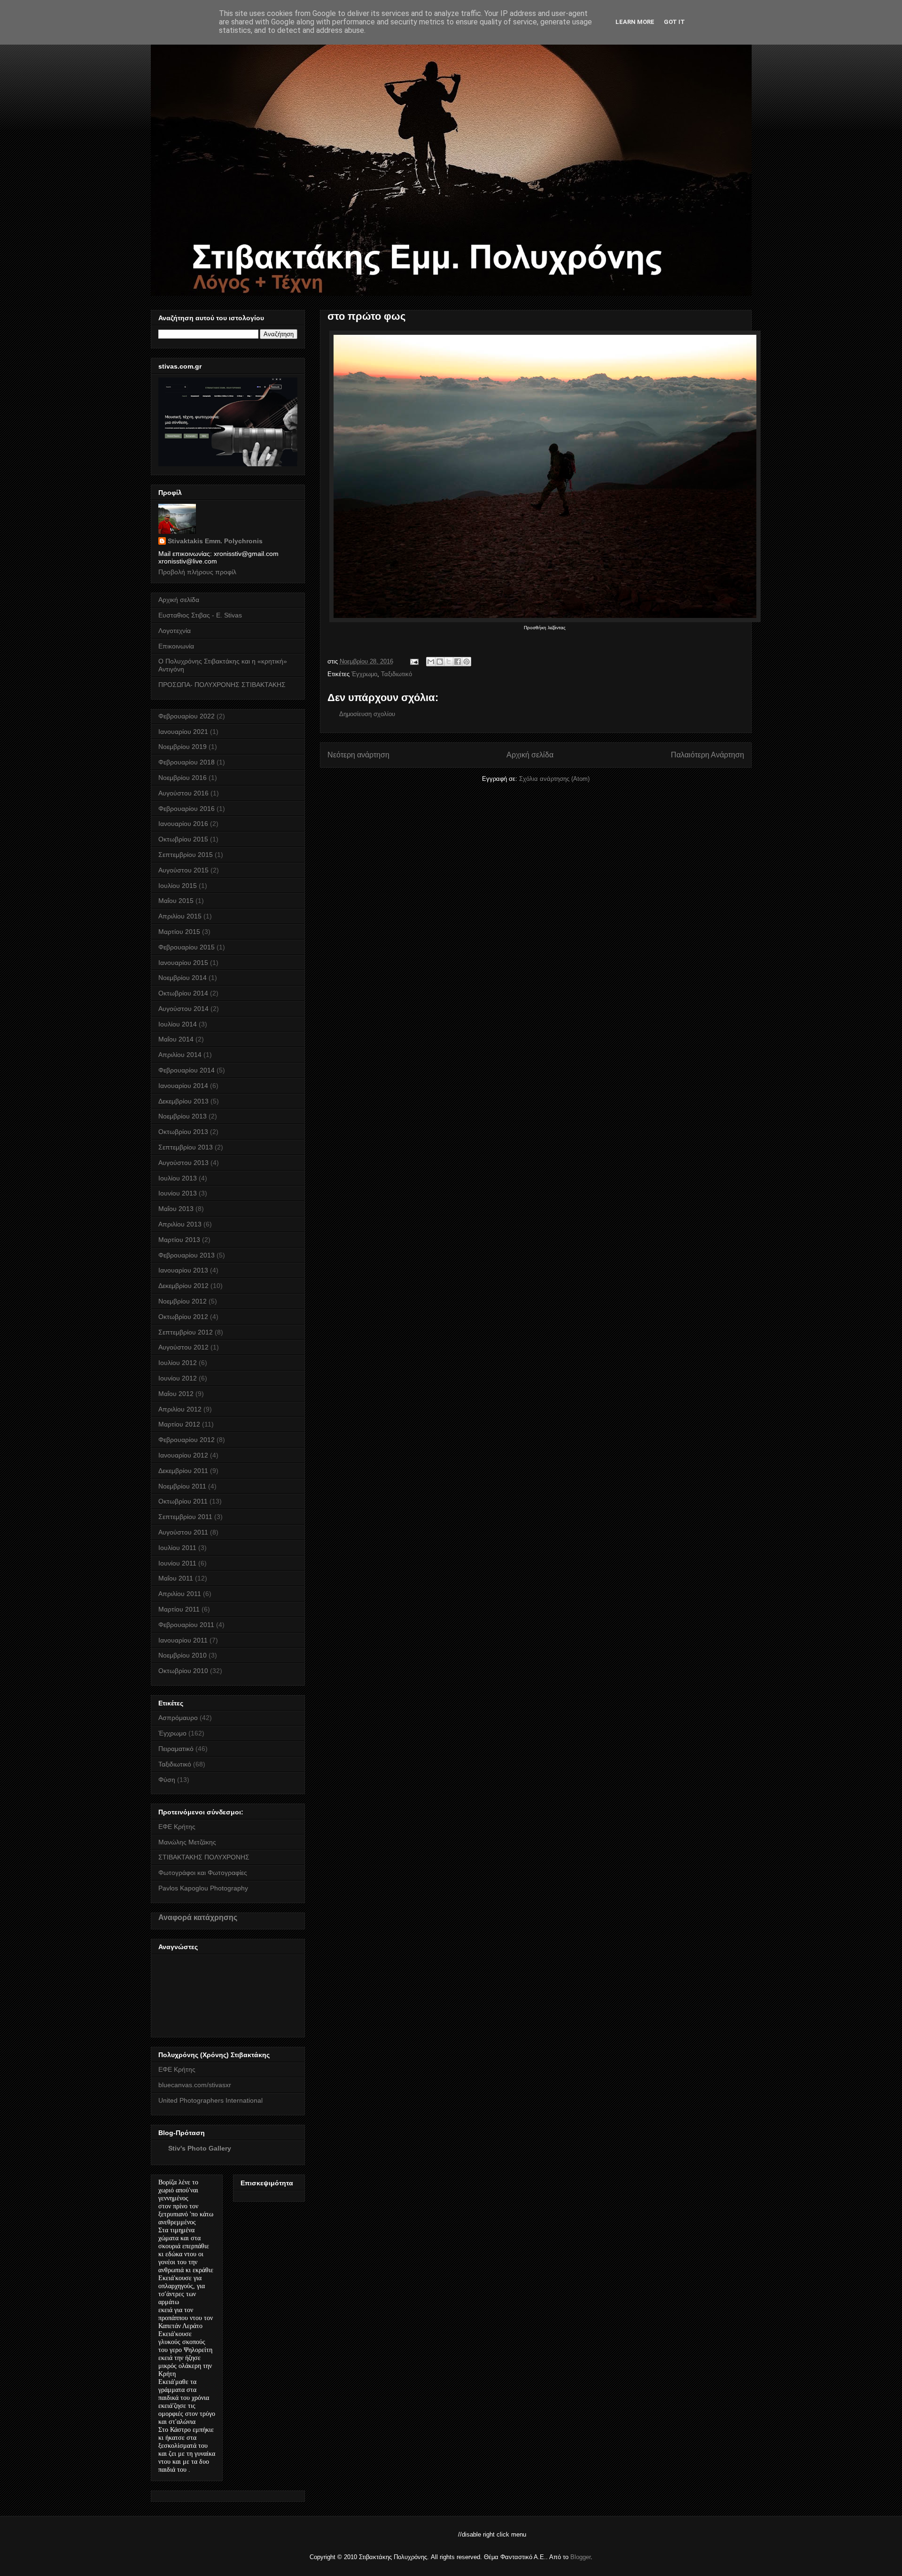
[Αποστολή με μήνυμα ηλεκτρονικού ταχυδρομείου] (431, 662)
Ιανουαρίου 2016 (183, 824)
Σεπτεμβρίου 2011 (185, 1517)
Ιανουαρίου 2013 (183, 1270)
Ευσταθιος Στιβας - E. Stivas (200, 615)
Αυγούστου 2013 (183, 1163)
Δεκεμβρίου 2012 (183, 1286)
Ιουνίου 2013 (178, 1193)
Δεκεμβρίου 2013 (183, 1101)
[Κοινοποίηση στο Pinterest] (467, 662)
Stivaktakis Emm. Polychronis (215, 541)
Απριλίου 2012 (180, 1409)
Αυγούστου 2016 (183, 793)
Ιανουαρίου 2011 (183, 1640)
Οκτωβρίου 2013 (183, 1132)
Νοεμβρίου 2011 (182, 1486)
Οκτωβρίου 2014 (183, 993)
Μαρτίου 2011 (179, 1609)
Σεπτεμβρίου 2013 (186, 1147)
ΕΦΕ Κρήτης (177, 1827)
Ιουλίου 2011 (177, 1548)
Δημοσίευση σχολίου (367, 714)
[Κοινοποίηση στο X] (449, 662)
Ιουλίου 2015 (178, 886)
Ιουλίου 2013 (178, 1178)
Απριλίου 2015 (180, 916)
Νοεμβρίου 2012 (183, 1301)
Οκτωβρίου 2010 (183, 1671)
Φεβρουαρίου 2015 (187, 947)
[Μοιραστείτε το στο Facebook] (458, 662)
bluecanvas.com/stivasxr (195, 2085)
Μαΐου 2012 (176, 1394)
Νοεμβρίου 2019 (183, 747)
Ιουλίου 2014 (178, 1024)
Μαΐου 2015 (176, 901)
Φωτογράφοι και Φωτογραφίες (203, 1873)
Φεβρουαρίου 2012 (187, 1440)
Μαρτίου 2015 (179, 932)
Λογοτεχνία (175, 631)
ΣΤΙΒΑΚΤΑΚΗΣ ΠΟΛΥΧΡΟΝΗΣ (204, 1857)
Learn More (635, 22)
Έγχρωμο (364, 674)
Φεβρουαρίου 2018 (187, 762)
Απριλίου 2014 (180, 1055)
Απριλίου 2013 (180, 1224)
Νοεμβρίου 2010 (183, 1655)
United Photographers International (210, 2100)
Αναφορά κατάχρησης (198, 1917)
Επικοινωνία (176, 646)
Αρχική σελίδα (530, 755)
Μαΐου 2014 (176, 1039)
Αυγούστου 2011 (183, 1532)
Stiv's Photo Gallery (200, 2148)
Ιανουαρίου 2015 (183, 963)
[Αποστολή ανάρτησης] (414, 661)
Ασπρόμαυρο (178, 1718)
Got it (674, 22)
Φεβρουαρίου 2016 (187, 809)
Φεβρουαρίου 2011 (186, 1625)
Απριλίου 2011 (180, 1594)
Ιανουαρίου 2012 (183, 1455)
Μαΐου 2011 (176, 1578)
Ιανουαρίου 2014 (183, 1086)
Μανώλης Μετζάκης (187, 1842)
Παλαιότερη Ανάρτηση (708, 755)
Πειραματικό (176, 1749)
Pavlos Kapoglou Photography (203, 1888)
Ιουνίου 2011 (177, 1563)
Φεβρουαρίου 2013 (187, 1255)
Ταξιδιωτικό (397, 674)
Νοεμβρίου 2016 (183, 778)
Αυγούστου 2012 (183, 1347)
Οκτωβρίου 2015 (183, 839)
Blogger (580, 2557)
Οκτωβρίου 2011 (183, 1501)
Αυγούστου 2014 (183, 1009)
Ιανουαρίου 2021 (183, 732)
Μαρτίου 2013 (179, 1240)
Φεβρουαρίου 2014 (187, 1070)
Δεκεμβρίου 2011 (183, 1471)
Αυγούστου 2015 (183, 870)
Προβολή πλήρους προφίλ (197, 572)
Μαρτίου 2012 (179, 1424)
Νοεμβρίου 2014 (183, 978)
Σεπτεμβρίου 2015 (186, 855)
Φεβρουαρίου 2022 (187, 716)
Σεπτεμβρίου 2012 (186, 1332)
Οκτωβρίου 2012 (183, 1317)
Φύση (167, 1780)
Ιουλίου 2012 (178, 1363)
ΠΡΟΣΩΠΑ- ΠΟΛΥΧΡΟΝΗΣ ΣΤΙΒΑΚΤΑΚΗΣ (222, 685)
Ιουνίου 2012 (178, 1378)
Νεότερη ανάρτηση (358, 755)
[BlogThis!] (440, 662)
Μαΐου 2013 (176, 1209)
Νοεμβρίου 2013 (183, 1116)
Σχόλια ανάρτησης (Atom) (554, 779)
